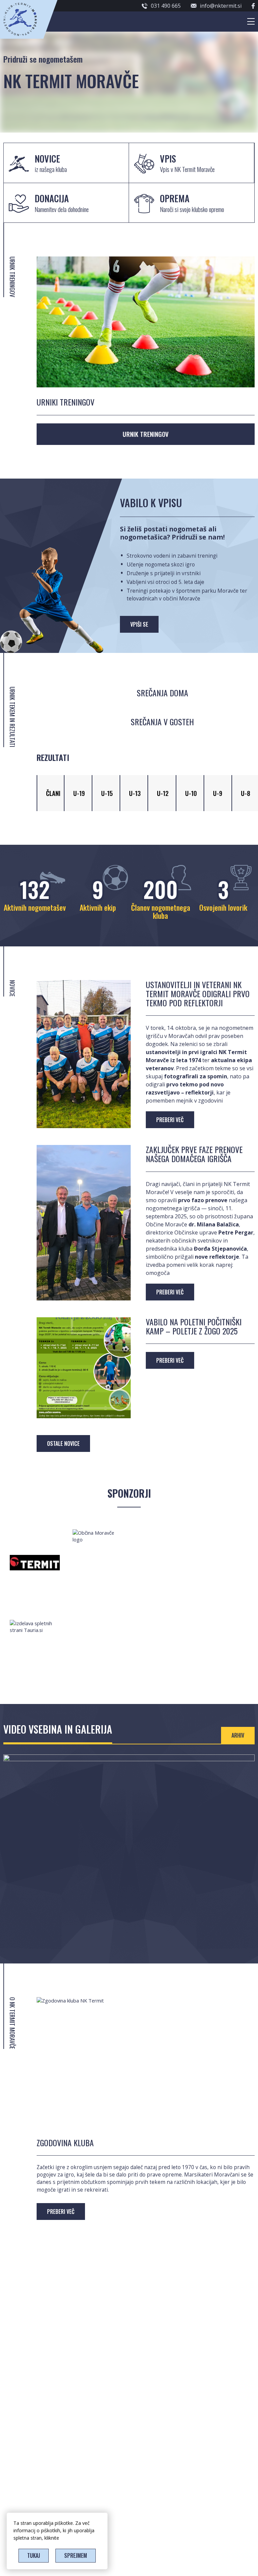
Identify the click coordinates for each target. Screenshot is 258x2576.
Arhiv (238, 1735)
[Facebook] (253, 6)
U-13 (135, 793)
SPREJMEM (76, 2555)
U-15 (107, 793)
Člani (53, 793)
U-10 (191, 793)
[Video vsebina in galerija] (129, 1759)
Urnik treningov (146, 434)
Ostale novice (63, 1443)
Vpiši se (139, 624)
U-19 (79, 793)
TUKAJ (34, 2555)
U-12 (163, 793)
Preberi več (61, 2212)
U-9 (218, 793)
